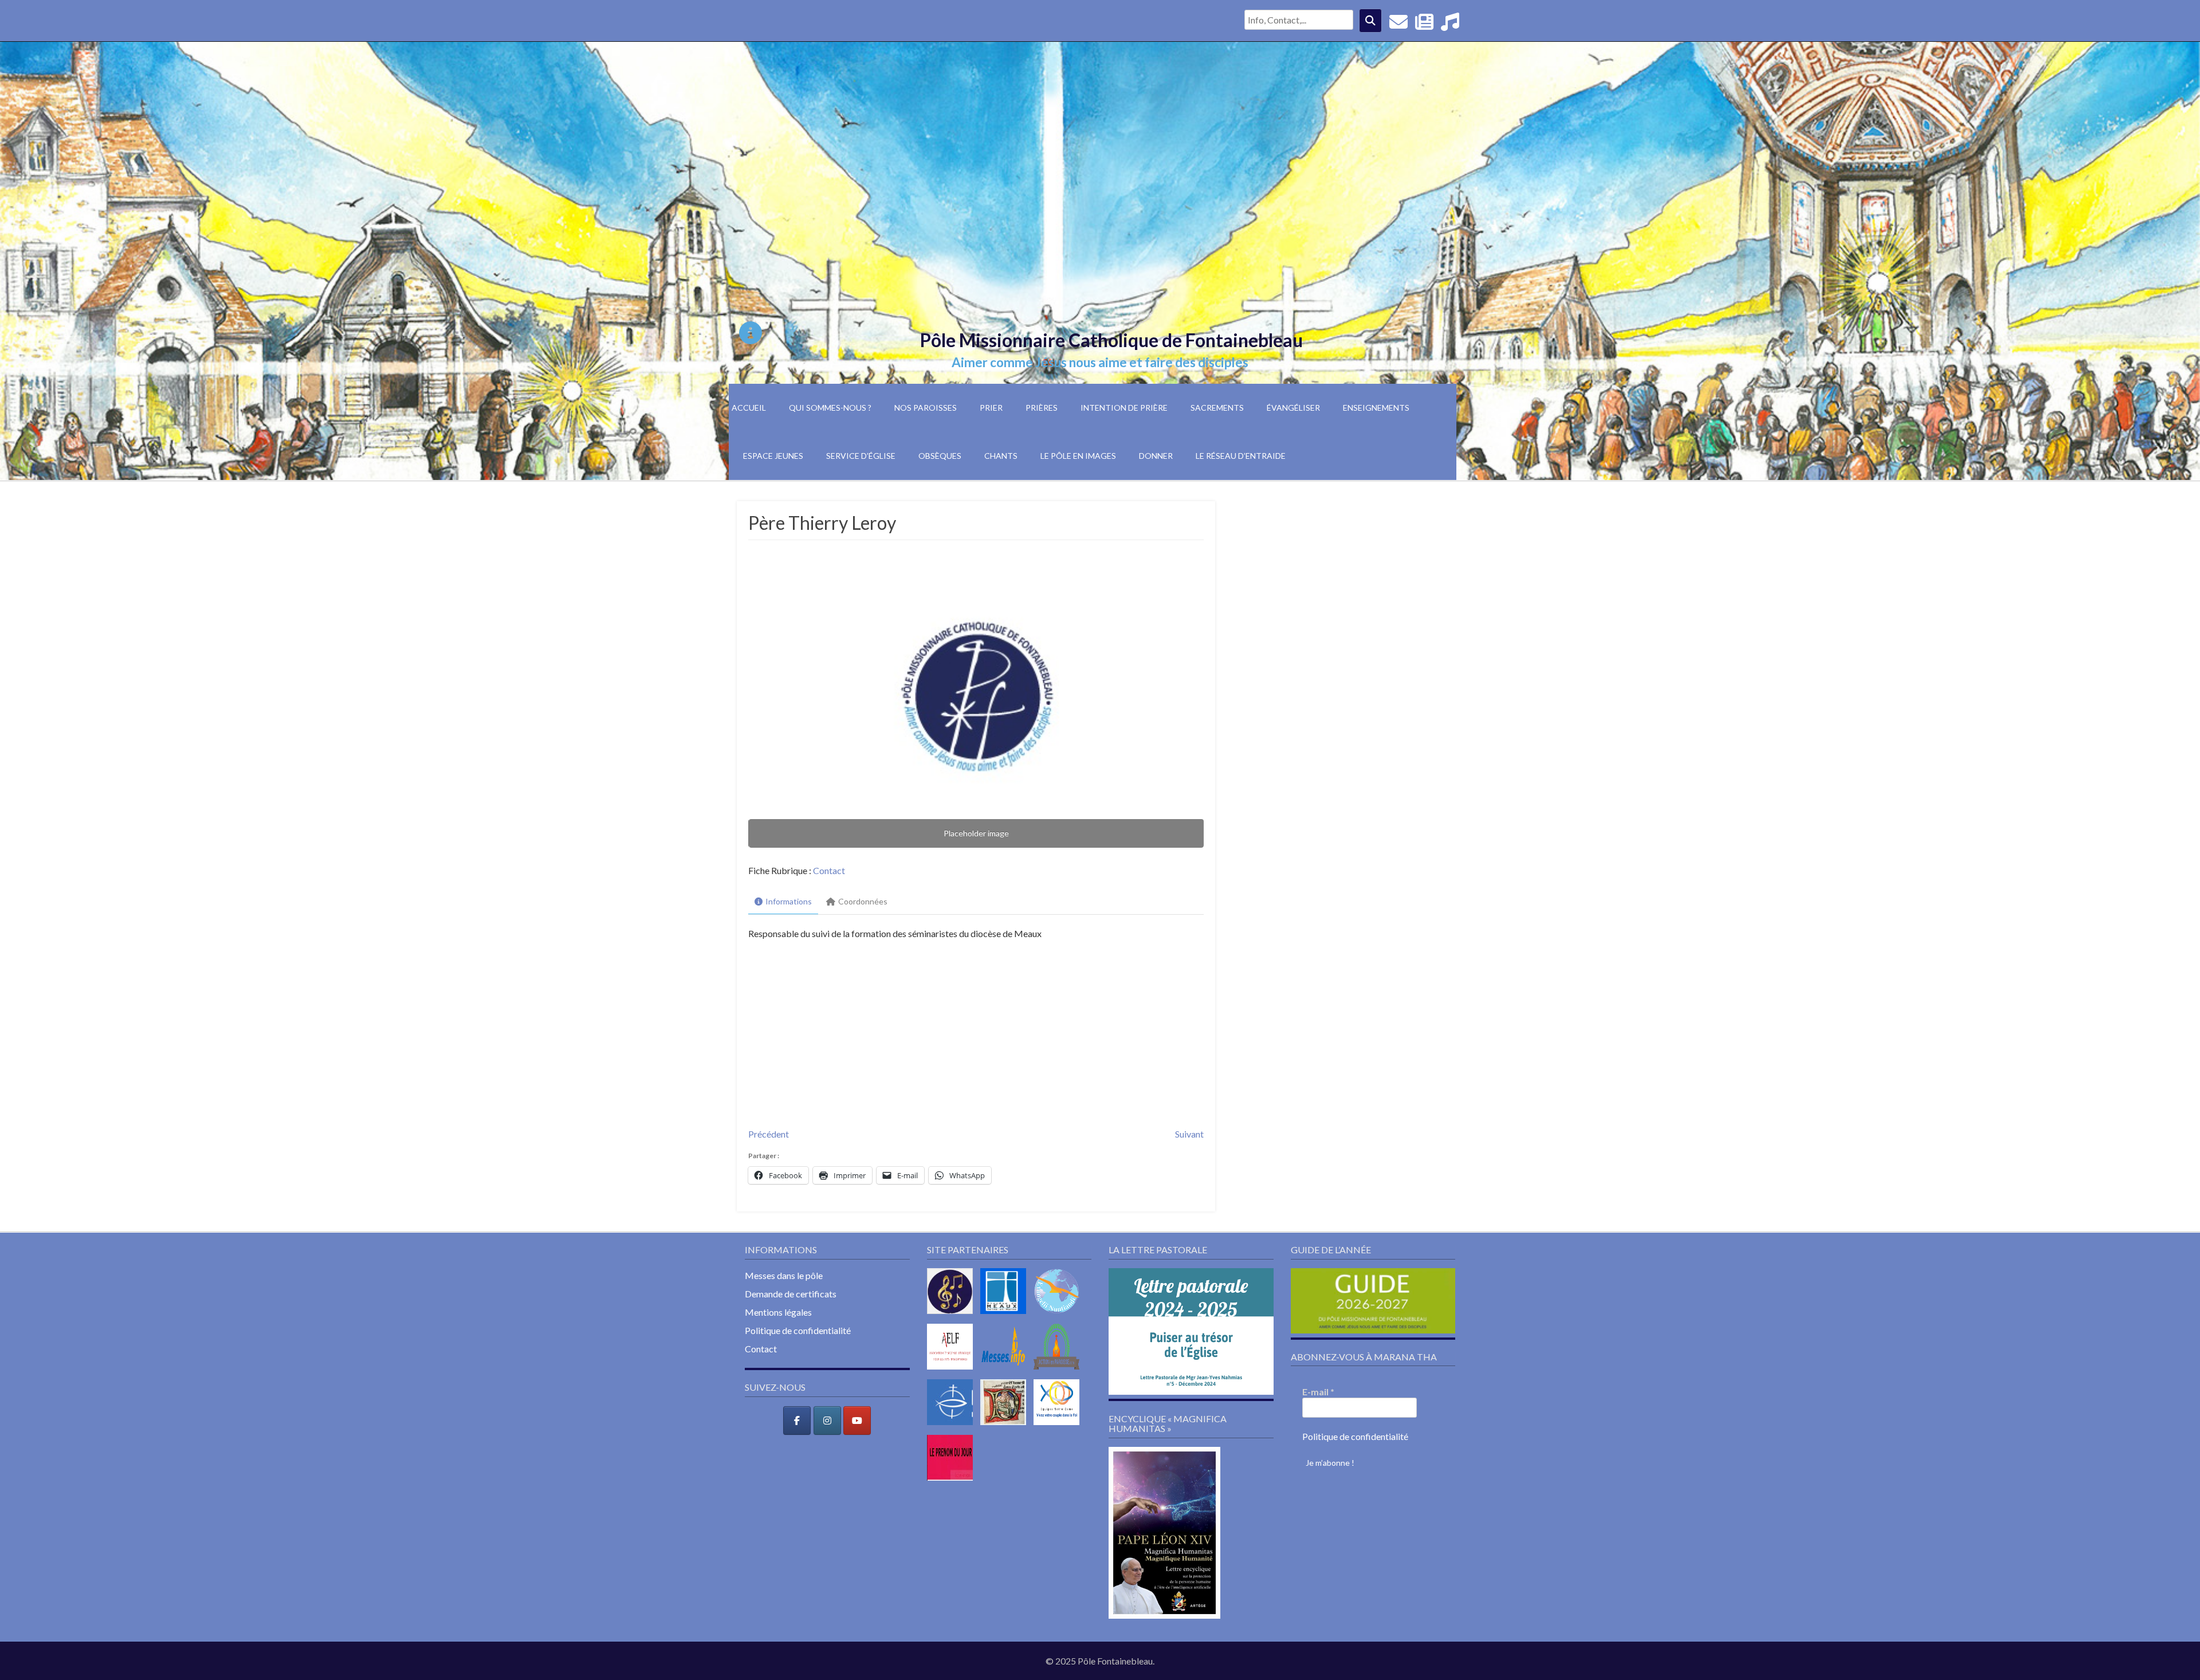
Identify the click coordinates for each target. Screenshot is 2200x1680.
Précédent (769, 1134)
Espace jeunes (773, 456)
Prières (1042, 408)
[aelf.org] (953, 1372)
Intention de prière (1124, 408)
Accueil (749, 408)
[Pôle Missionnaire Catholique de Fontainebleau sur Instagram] (827, 1421)
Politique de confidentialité (798, 1330)
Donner (1156, 456)
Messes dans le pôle (784, 1275)
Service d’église (861, 456)
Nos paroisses (926, 408)
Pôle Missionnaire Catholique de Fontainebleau (1111, 340)
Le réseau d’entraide (1241, 456)
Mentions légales (778, 1312)
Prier (991, 408)
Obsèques (940, 456)
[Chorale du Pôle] (1450, 25)
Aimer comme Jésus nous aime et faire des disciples (1100, 362)
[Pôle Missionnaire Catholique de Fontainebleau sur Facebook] (797, 1421)
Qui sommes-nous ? (830, 408)
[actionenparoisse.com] (1059, 1372)
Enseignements (1376, 408)
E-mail (1318, 1392)
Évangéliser (1293, 408)
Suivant (1189, 1134)
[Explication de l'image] (751, 333)
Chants (1001, 456)
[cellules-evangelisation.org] (1059, 1316)
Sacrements (1217, 408)
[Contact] (1398, 25)
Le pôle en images (1078, 456)
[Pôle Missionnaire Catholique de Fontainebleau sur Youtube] (857, 1421)
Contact (829, 870)
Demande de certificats (791, 1294)
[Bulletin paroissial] (1424, 25)
